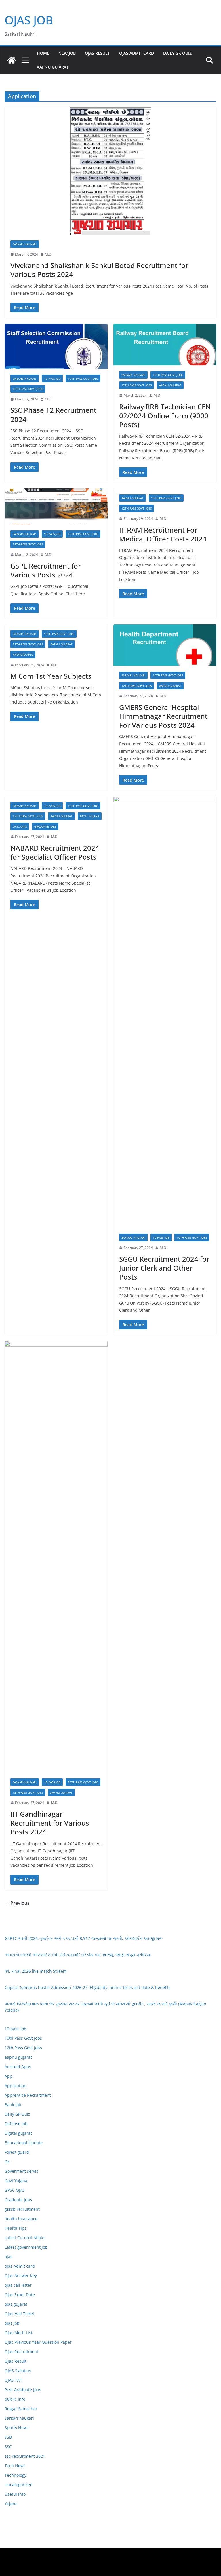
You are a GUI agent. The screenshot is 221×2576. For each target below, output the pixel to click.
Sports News (17, 2428)
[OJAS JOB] (12, 60)
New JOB (67, 53)
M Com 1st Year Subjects (51, 676)
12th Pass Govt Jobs (28, 389)
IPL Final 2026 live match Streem (36, 1971)
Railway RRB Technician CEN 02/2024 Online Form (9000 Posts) (165, 416)
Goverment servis (21, 2171)
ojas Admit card (137, 53)
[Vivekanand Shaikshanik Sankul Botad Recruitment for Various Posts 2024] (110, 170)
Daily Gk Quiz (177, 53)
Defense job (16, 2124)
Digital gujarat (18, 2133)
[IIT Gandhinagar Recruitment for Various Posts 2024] (56, 1557)
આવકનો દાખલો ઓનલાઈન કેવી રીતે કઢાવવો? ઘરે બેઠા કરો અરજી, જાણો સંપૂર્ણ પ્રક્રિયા (78, 1955)
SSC (8, 2447)
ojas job (12, 2323)
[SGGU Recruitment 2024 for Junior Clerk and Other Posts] (165, 1012)
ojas (8, 2257)
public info (15, 2399)
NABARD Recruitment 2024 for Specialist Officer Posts (55, 852)
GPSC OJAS (20, 826)
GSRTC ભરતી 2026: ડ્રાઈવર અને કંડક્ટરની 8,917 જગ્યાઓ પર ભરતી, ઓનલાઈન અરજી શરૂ (84, 1938)
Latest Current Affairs (25, 2238)
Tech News (15, 2466)
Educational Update (24, 2143)
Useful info (15, 2494)
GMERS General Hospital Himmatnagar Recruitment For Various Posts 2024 (163, 716)
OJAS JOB (29, 20)
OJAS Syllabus (18, 2371)
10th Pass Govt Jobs (83, 379)
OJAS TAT (13, 2380)
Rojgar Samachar (21, 2409)
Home (43, 53)
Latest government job (26, 2247)
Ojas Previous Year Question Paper (38, 2342)
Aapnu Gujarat (53, 67)
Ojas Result (97, 53)
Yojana (11, 2504)
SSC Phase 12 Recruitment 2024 (53, 415)
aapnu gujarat (170, 385)
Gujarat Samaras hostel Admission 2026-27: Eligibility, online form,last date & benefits (88, 1987)
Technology (16, 2475)
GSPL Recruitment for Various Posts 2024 (46, 570)
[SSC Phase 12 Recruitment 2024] (56, 346)
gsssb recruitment (22, 2209)
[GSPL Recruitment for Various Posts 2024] (56, 506)
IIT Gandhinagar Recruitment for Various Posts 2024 (50, 1823)
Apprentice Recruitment (28, 2095)
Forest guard (17, 2152)
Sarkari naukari (25, 244)
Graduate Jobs (45, 826)
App (8, 2076)
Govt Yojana (90, 816)
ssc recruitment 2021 (25, 2456)
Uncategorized (19, 2485)
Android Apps (23, 655)
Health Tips (16, 2228)
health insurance (21, 2219)
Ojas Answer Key (21, 2276)
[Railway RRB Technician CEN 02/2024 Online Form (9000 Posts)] (165, 345)
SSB (8, 2437)
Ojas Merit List (19, 2333)
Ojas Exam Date (20, 2295)
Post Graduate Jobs (23, 2390)
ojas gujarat (16, 2304)
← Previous (17, 1903)
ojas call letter (18, 2285)
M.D (48, 254)
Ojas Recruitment (21, 2352)
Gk (7, 2162)
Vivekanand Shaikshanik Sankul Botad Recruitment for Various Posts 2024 (99, 270)
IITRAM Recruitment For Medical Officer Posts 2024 (163, 534)
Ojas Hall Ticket (19, 2314)
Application (16, 2086)
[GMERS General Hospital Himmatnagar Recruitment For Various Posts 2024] (165, 645)
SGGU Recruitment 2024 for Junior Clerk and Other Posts (164, 1268)
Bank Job (13, 2105)
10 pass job (52, 379)
